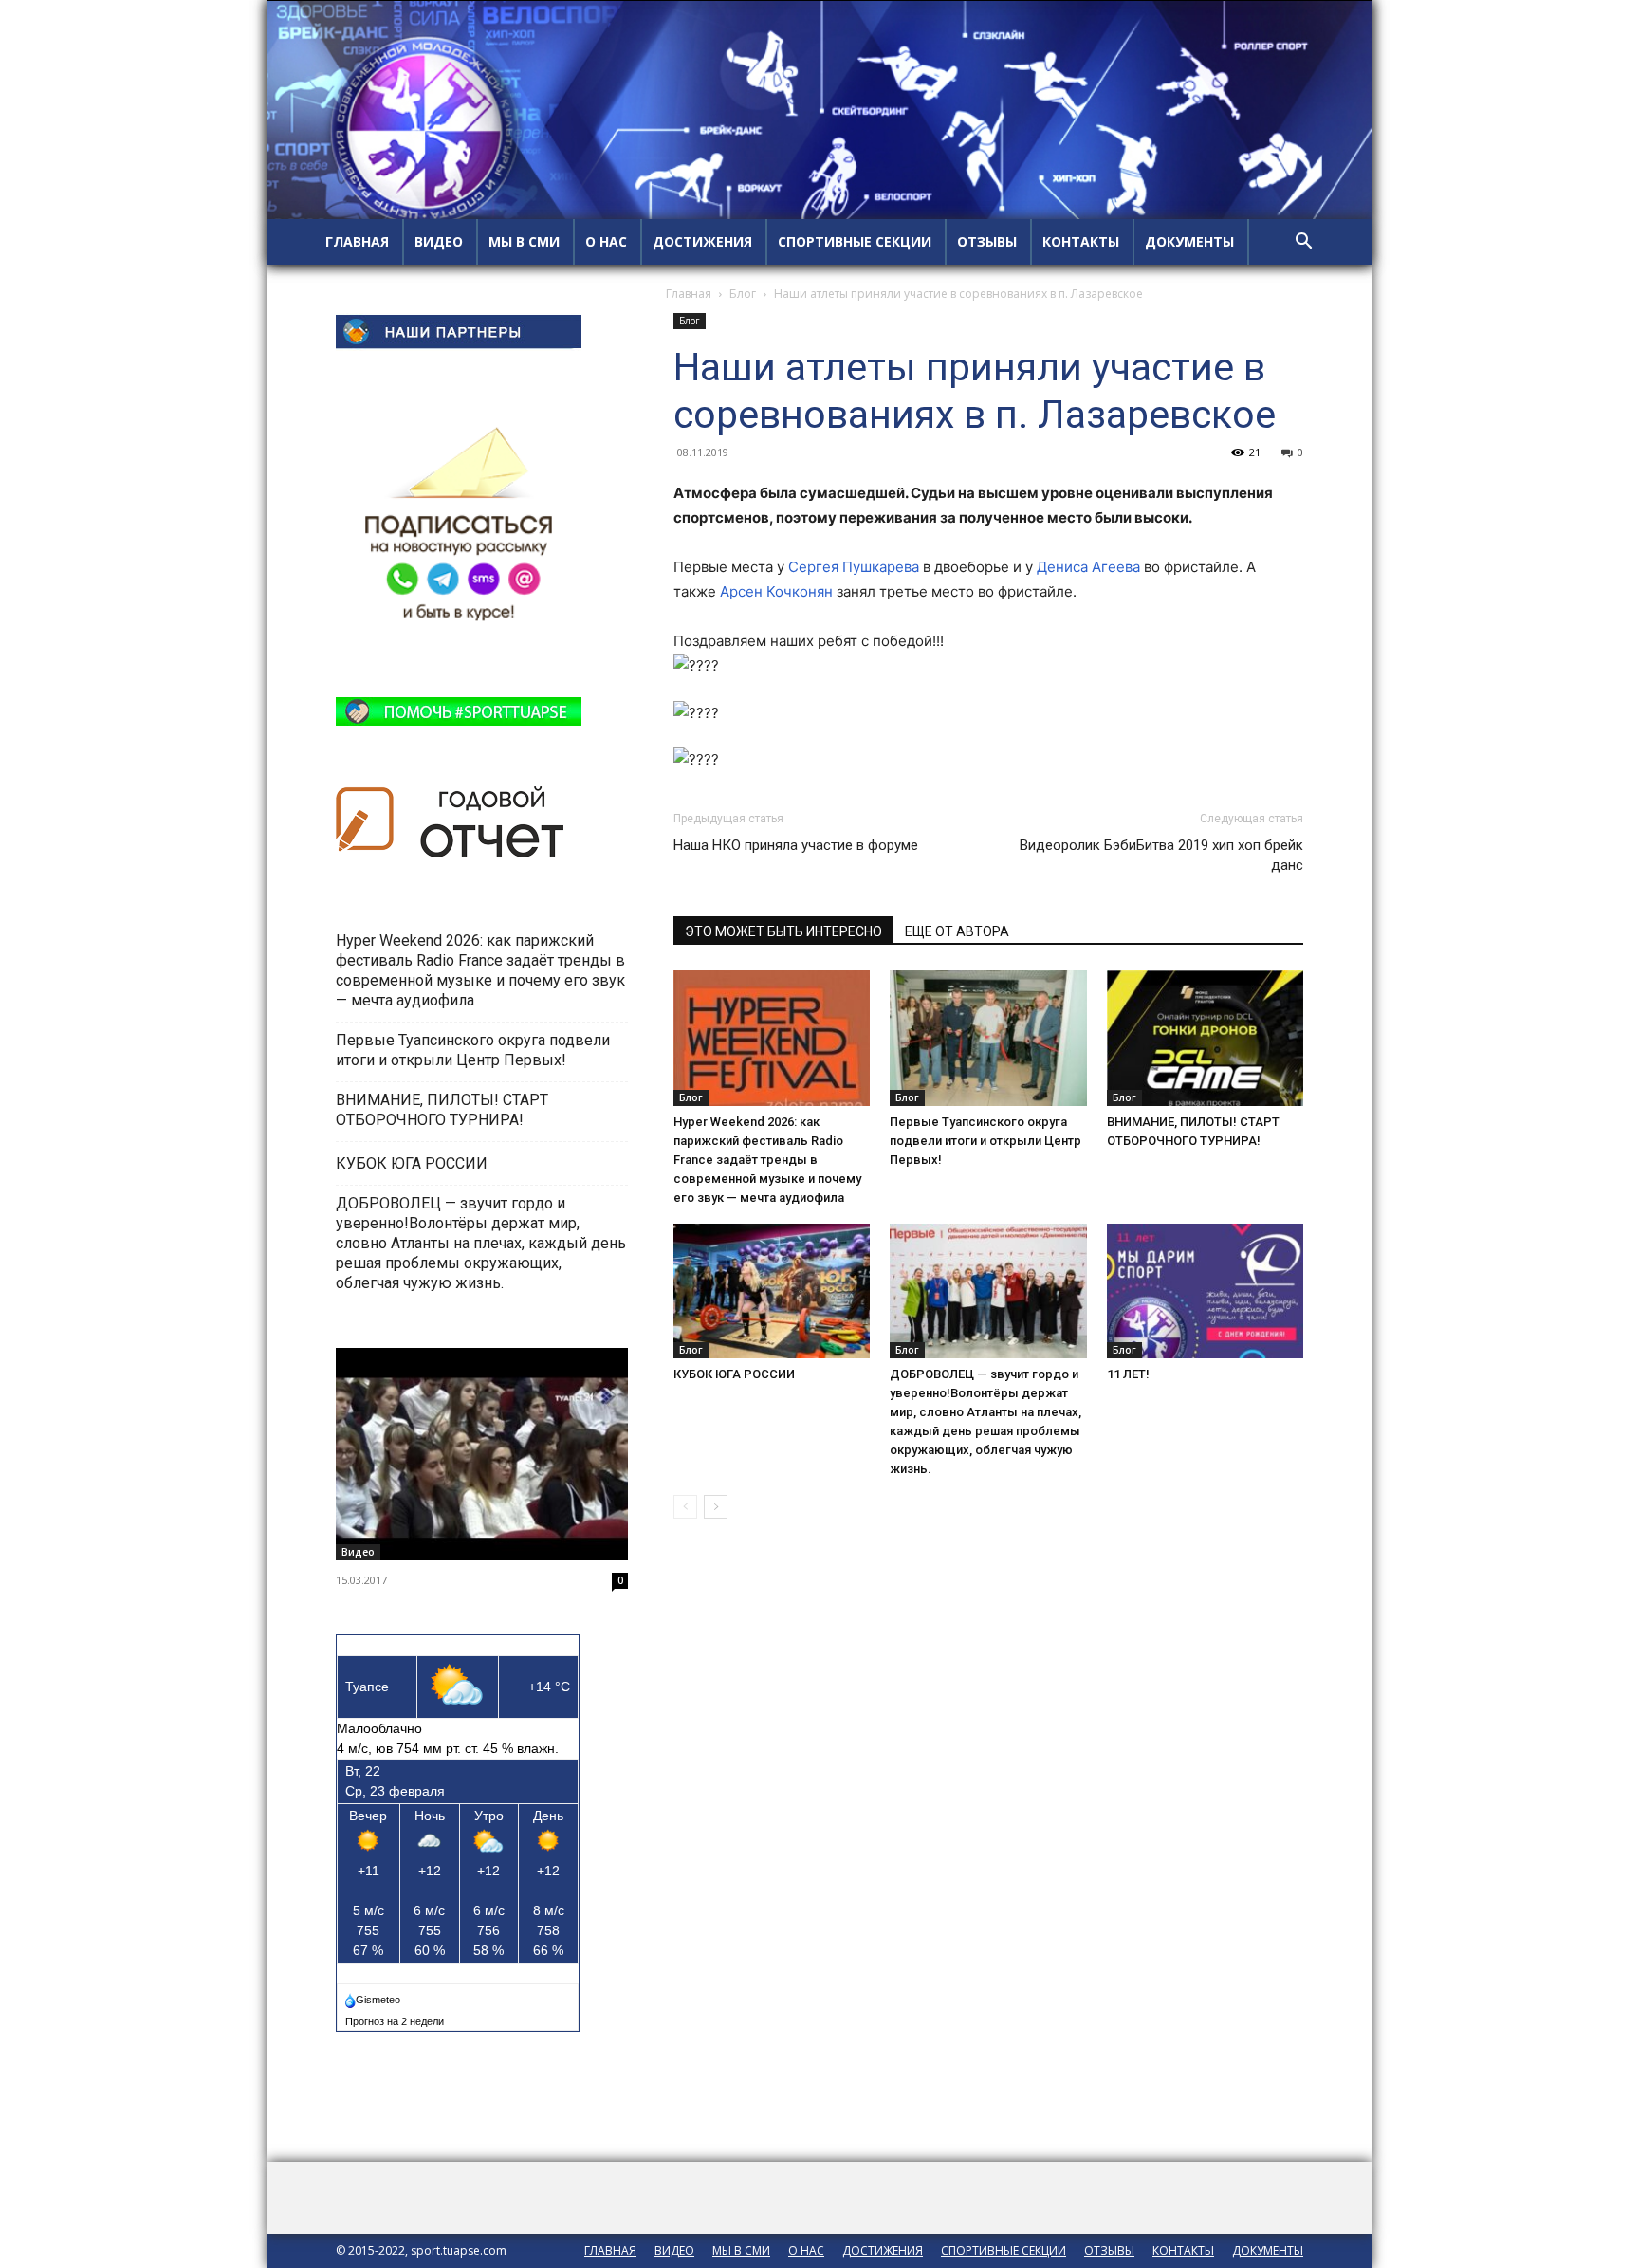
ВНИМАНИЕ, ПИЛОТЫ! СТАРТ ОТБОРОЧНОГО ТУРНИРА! (442, 1110)
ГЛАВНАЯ (357, 241)
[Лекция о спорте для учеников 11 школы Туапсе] (482, 1454)
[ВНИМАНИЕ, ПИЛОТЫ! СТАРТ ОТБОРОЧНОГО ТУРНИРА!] (1205, 1038)
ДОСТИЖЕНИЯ (702, 241)
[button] (1303, 243)
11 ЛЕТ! (1130, 1374)
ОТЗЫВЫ (987, 241)
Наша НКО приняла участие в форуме (796, 845)
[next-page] (716, 1507)
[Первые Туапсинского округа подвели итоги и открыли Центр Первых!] (988, 1038)
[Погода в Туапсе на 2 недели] (396, 2018)
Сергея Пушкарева (854, 567)
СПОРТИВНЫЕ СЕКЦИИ (855, 241)
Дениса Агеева (1088, 567)
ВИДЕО (439, 241)
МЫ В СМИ (524, 241)
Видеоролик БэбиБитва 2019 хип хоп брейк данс (1161, 855)
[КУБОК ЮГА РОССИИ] (772, 1291)
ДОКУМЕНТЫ (1189, 241)
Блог (743, 294)
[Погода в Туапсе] (374, 1996)
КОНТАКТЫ (1081, 241)
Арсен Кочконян (776, 591)
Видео (358, 1552)
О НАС (606, 241)
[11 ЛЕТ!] (1205, 1291)
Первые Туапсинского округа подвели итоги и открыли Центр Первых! (985, 1141)
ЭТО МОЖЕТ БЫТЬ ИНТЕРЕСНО (783, 931)
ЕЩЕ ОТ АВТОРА (957, 931)
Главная (689, 294)
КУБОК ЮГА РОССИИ (736, 1374)
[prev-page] (685, 1507)
